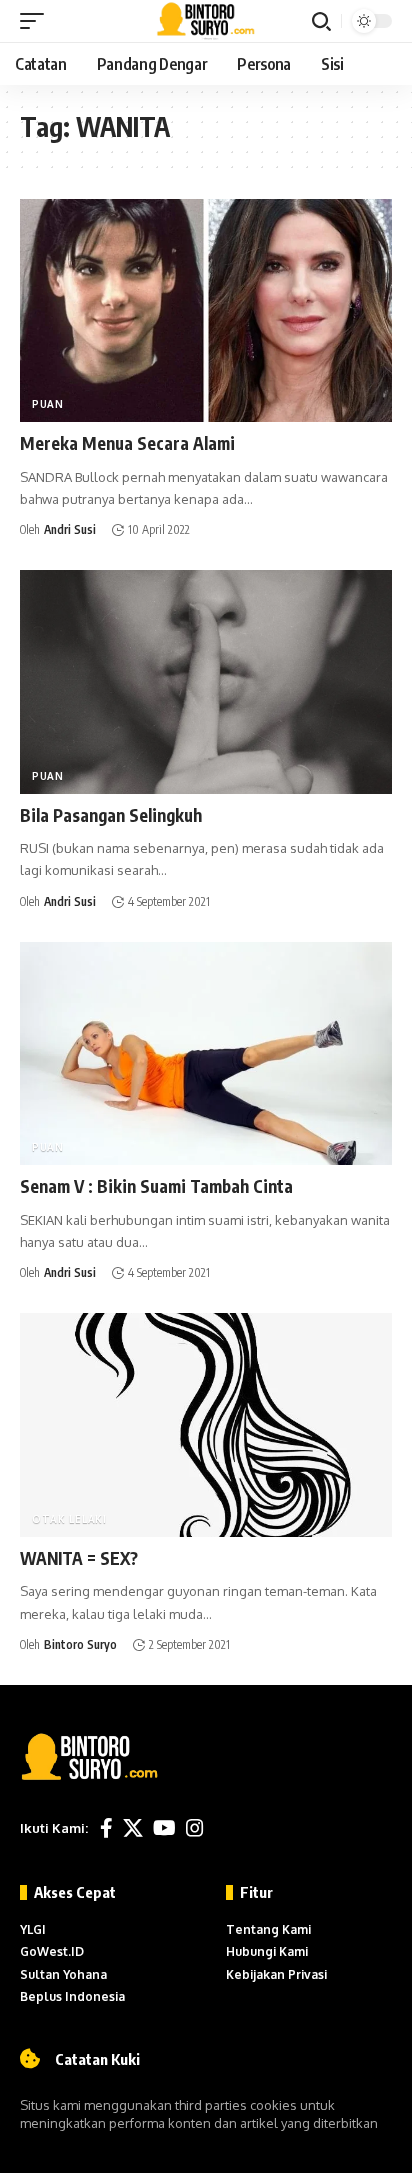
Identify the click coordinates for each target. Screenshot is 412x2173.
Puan (48, 404)
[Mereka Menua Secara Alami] (206, 310)
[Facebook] (106, 1828)
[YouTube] (164, 1828)
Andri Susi (70, 529)
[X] (133, 1828)
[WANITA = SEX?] (206, 1424)
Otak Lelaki (69, 1519)
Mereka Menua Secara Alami (127, 443)
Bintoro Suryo (80, 1644)
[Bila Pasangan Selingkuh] (206, 681)
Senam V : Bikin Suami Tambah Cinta (156, 1186)
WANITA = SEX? (79, 1558)
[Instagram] (195, 1828)
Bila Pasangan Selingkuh (111, 815)
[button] (37, 21)
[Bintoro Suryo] (206, 21)
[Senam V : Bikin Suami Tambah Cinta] (206, 1053)
